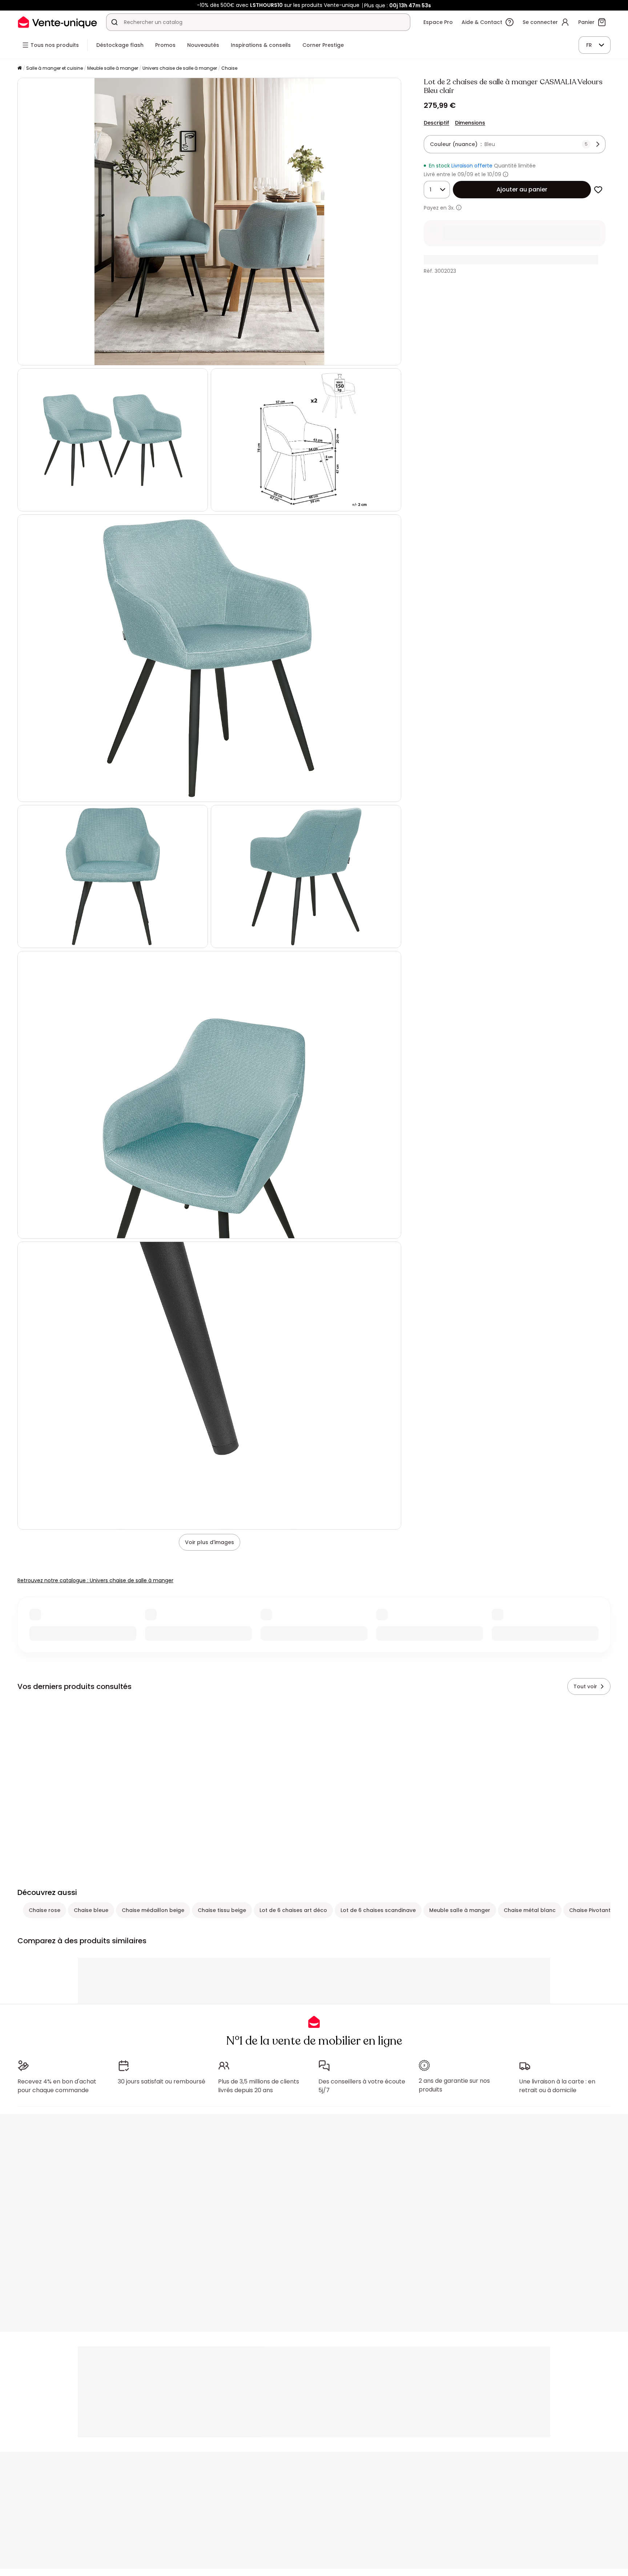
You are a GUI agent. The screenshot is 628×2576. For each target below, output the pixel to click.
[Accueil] (20, 68)
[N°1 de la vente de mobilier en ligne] (57, 22)
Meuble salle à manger (113, 68)
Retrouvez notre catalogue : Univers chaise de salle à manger (95, 1580)
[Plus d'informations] (506, 174)
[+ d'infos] (459, 208)
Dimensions (470, 123)
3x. (451, 208)
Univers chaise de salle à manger (180, 68)
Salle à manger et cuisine (55, 68)
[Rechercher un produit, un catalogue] (114, 22)
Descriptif (436, 123)
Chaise (229, 68)
